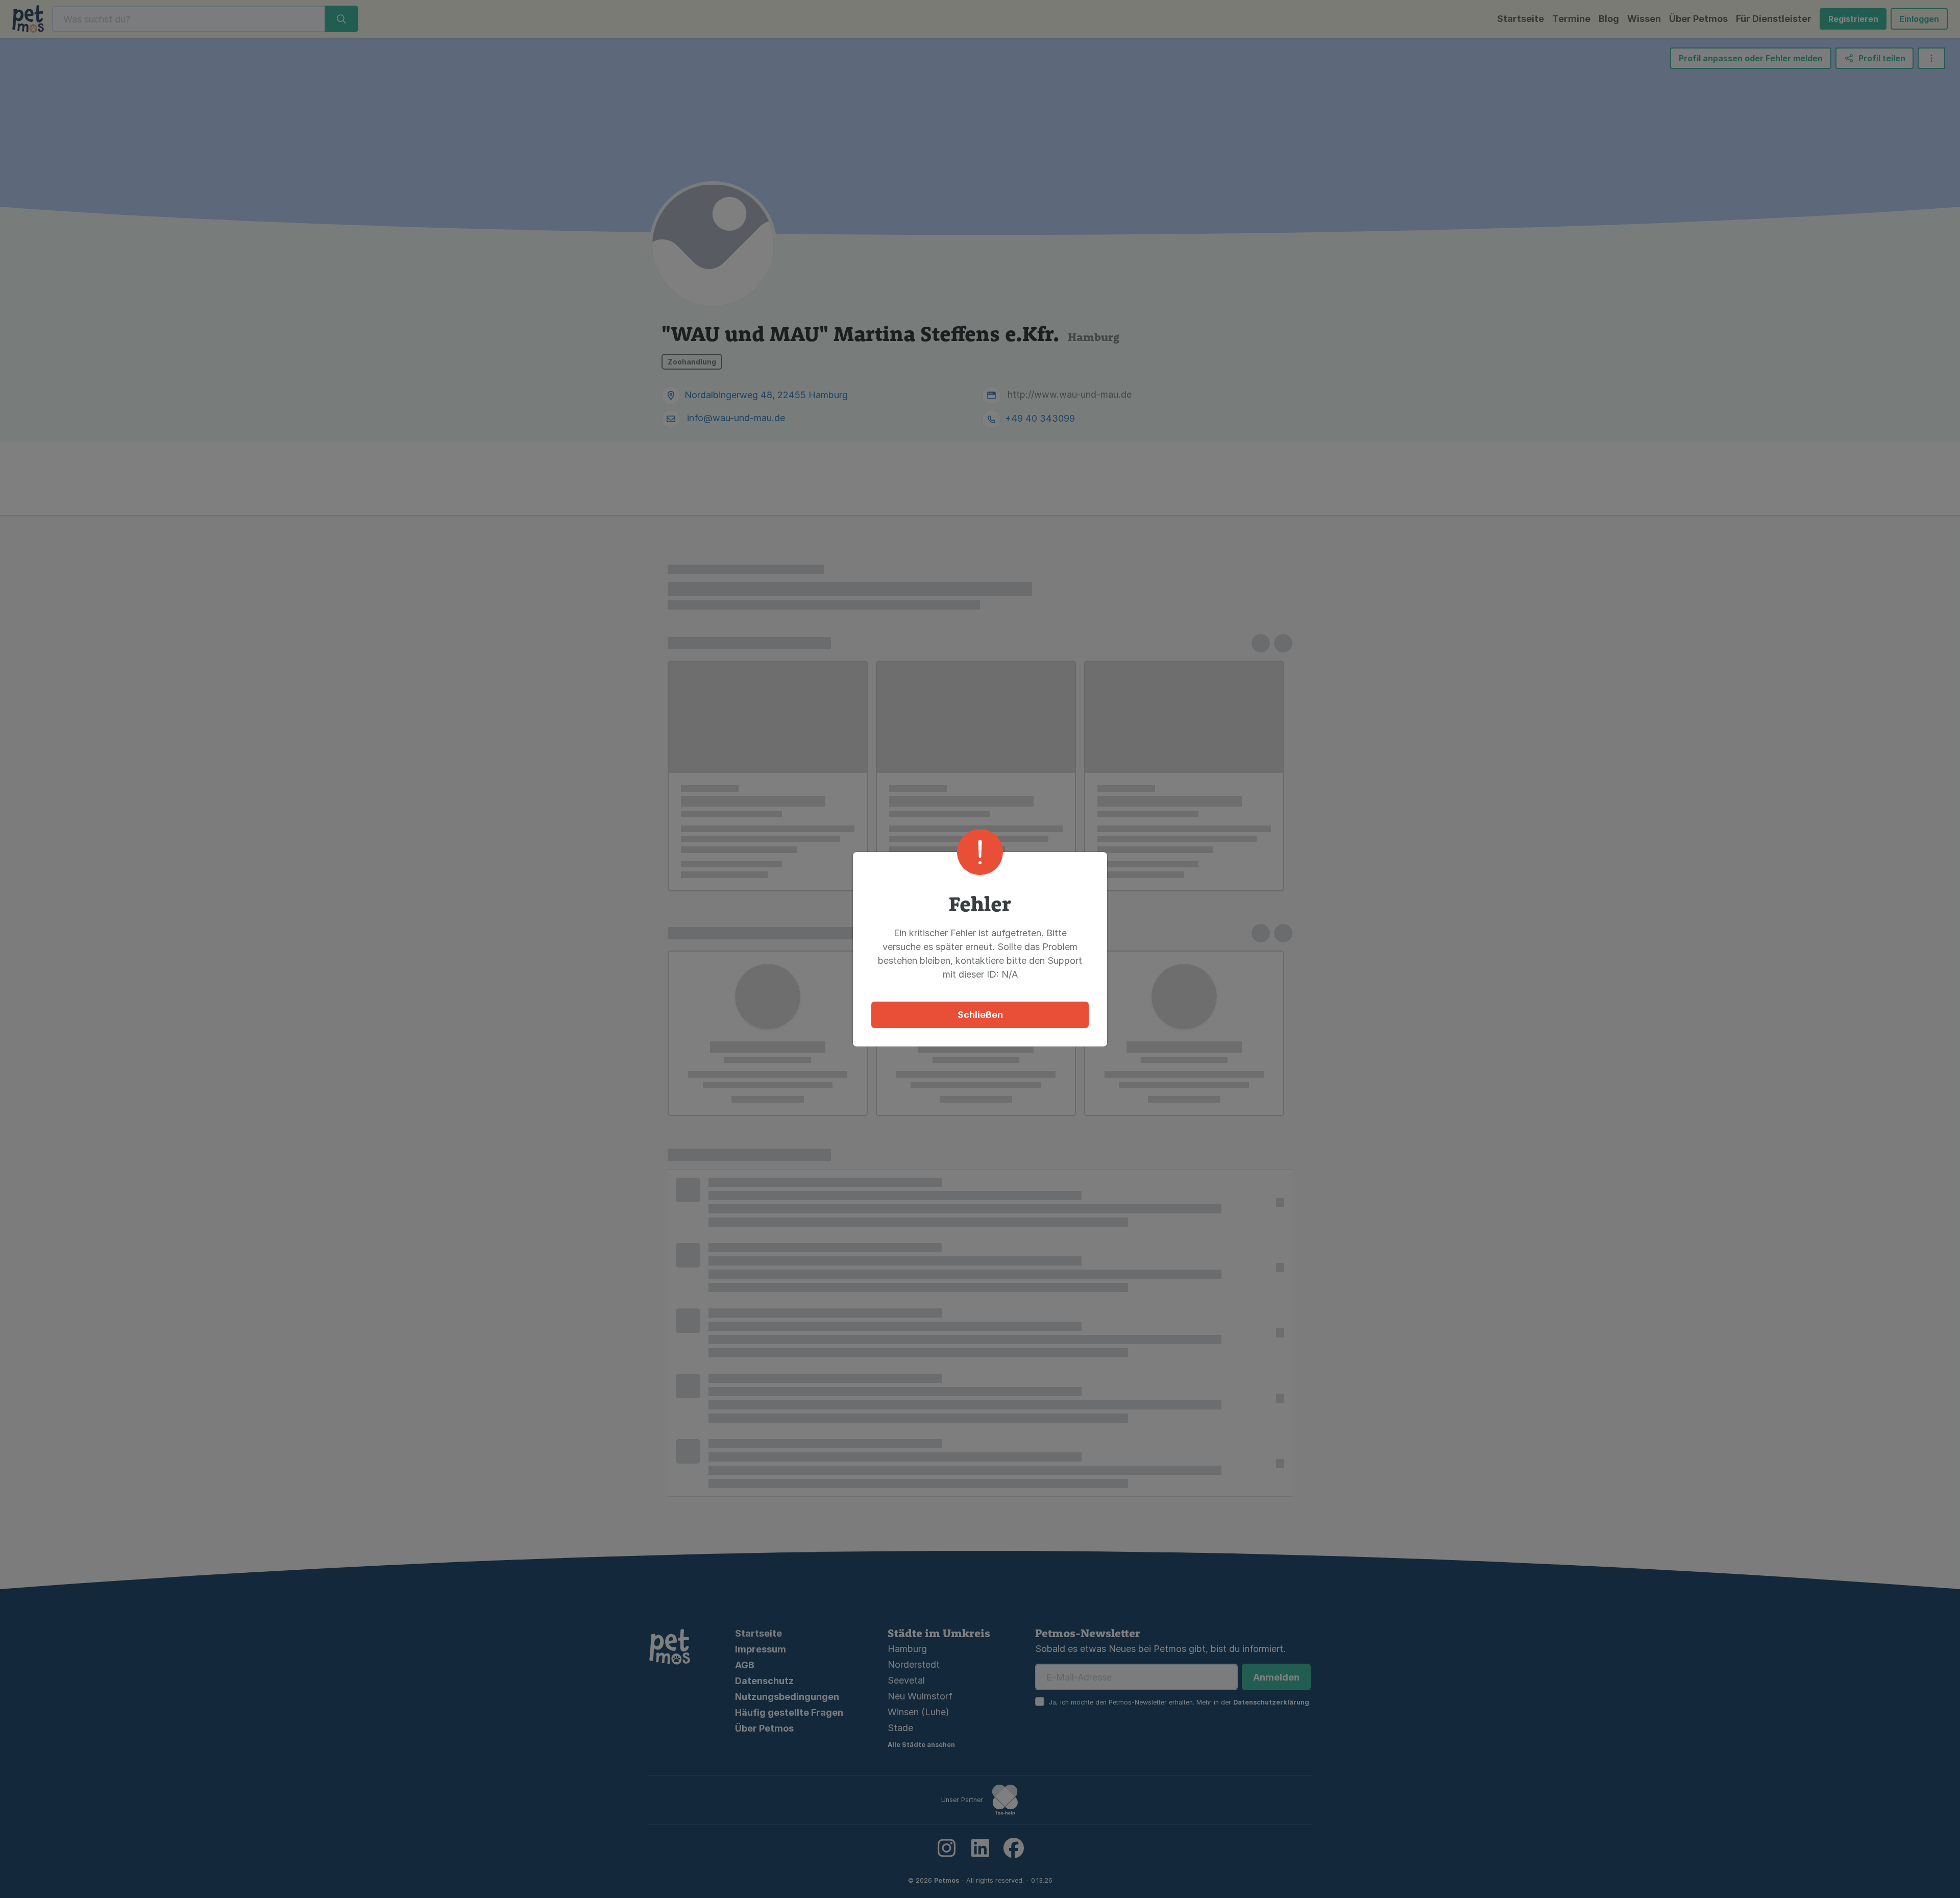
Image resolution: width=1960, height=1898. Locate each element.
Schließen (980, 1015)
